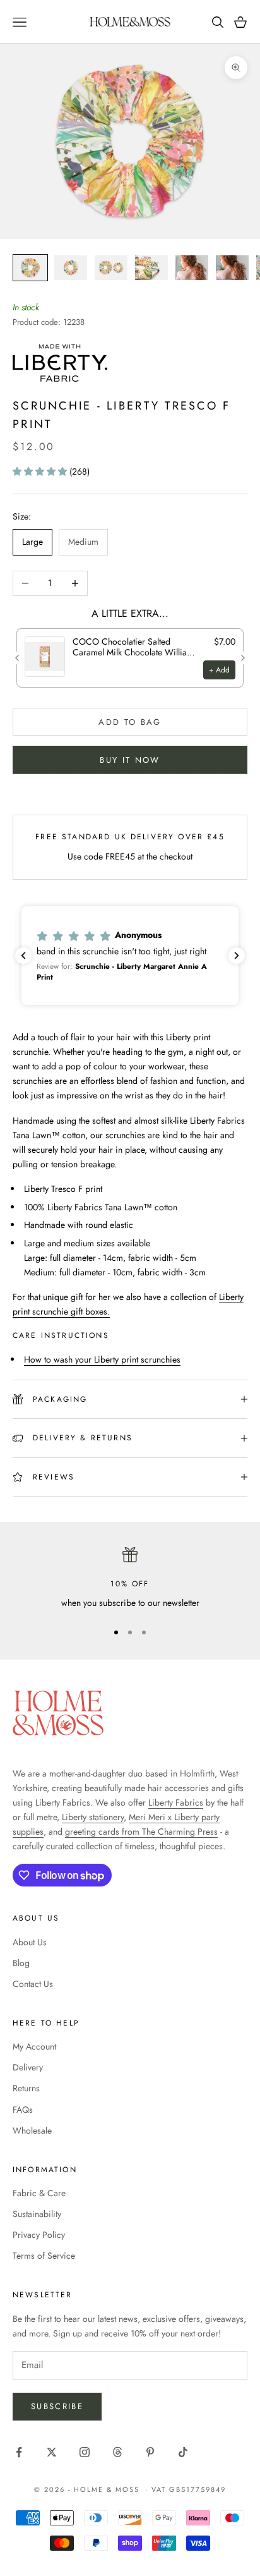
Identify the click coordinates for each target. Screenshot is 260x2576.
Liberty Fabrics (176, 1802)
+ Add (219, 670)
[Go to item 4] (151, 268)
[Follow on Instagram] (85, 2452)
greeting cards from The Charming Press (141, 1832)
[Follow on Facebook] (19, 2452)
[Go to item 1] (30, 268)
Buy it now (130, 760)
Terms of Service (44, 2256)
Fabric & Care (39, 2193)
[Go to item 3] (111, 268)
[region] (130, 1578)
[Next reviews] (237, 956)
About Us (30, 1942)
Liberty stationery (93, 1817)
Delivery (28, 2067)
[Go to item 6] (232, 268)
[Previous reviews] (23, 956)
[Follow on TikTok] (183, 2452)
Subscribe (57, 2406)
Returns (26, 2088)
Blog (21, 1963)
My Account (34, 2046)
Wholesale (32, 2130)
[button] (41, 471)
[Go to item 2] (71, 268)
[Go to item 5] (192, 268)
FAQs (23, 2110)
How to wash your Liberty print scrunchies (102, 1359)
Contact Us (33, 1984)
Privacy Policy (39, 2235)
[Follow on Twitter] (52, 2452)
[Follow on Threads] (117, 2452)
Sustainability (37, 2214)
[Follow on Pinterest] (150, 2452)
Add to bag (130, 722)
